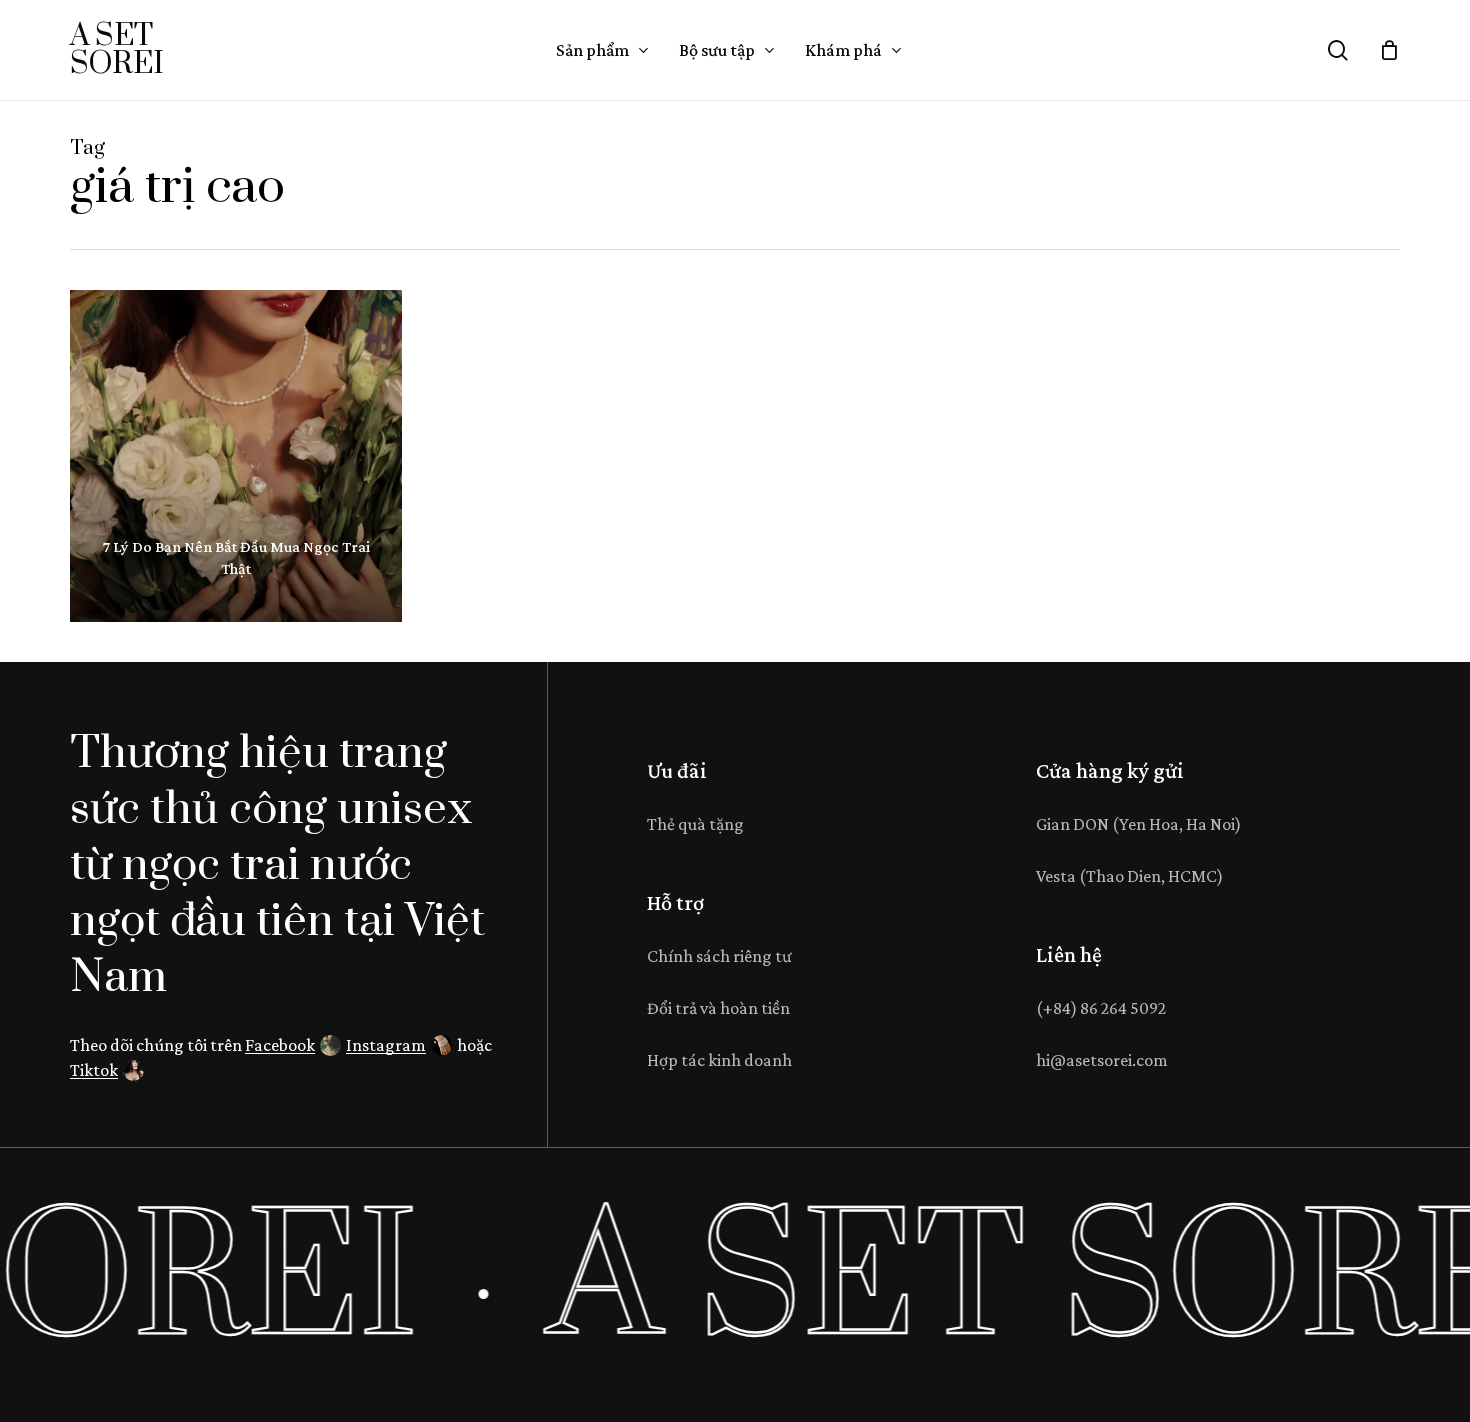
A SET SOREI (116, 50)
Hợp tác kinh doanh (719, 1060)
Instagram (386, 1045)
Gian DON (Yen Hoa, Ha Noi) (1138, 824)
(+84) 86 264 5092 (1101, 1008)
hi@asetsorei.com (1102, 1060)
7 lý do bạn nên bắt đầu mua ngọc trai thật (236, 557)
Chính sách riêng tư (719, 956)
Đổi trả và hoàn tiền (718, 1008)
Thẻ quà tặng (695, 824)
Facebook (280, 1045)
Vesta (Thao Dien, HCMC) (1129, 876)
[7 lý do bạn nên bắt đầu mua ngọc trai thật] (236, 456)
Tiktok (94, 1070)
